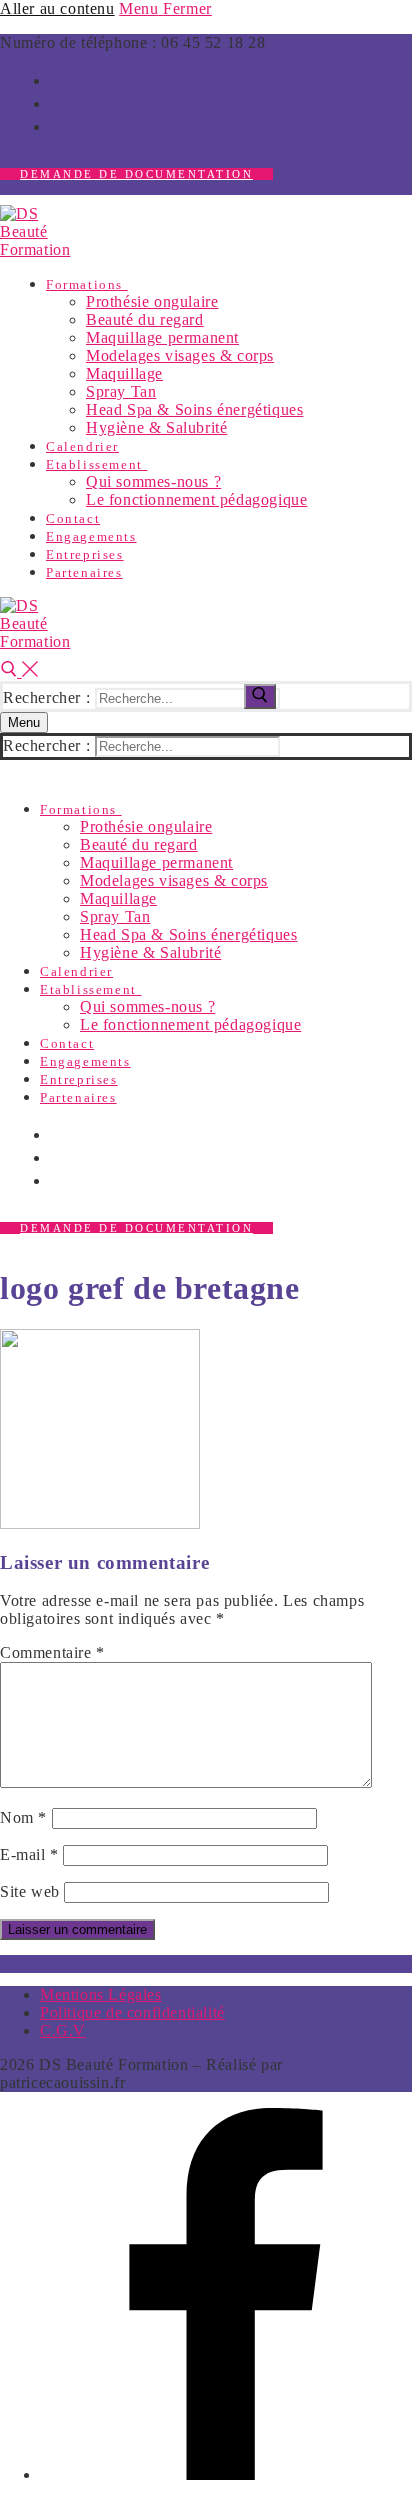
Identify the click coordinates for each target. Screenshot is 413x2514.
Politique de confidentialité (132, 2012)
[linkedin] (58, 125)
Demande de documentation (136, 174)
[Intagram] (58, 102)
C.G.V (63, 2030)
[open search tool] (19, 671)
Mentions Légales (101, 1994)
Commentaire (52, 1652)
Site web (30, 1891)
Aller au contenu (57, 8)
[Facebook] (226, 2474)
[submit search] (260, 696)
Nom (23, 1817)
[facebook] (58, 79)
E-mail (29, 1854)
